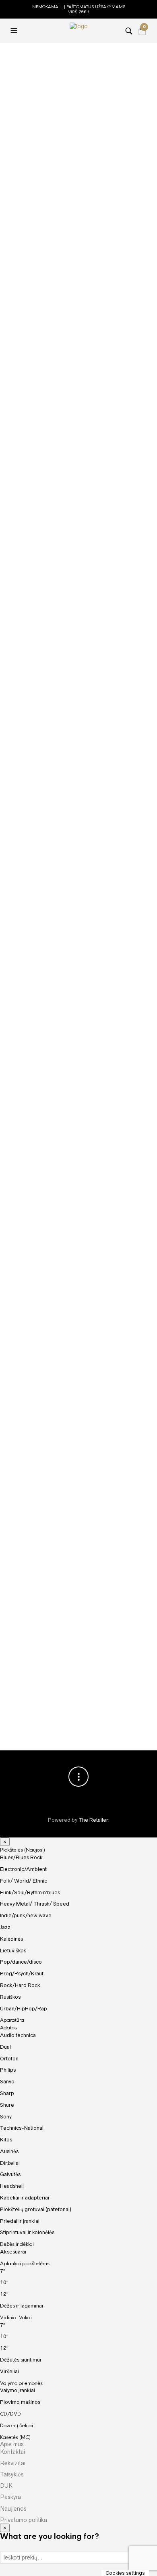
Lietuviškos (13, 1951)
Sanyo (7, 2082)
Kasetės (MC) (15, 2437)
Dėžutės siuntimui (21, 2360)
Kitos (6, 2140)
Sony (6, 2117)
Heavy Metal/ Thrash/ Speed (35, 1904)
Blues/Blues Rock (21, 1857)
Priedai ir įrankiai (20, 2221)
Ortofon (9, 2059)
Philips (8, 2070)
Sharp (7, 2093)
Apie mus (12, 2444)
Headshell (12, 2186)
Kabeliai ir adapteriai (25, 2198)
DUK (6, 2486)
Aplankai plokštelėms (25, 2264)
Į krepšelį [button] (142, 1070)
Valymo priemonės (21, 2383)
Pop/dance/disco (34, 1086)
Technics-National (22, 2128)
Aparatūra (12, 2020)
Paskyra (10, 2497)
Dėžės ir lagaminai (22, 2306)
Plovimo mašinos (20, 2402)
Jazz (52, 61)
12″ (4, 2294)
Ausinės (9, 2151)
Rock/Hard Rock (20, 1985)
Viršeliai (9, 2371)
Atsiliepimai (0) (84, 298)
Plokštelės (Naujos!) (23, 1850)
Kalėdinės (11, 1939)
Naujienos (13, 2509)
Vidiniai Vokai (16, 2318)
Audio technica (18, 2035)
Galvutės (10, 2174)
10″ (4, 2282)
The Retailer (93, 1820)
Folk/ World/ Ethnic (24, 1881)
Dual (5, 2047)
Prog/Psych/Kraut (22, 1974)
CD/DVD (10, 2414)
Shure (7, 2105)
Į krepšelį (80, 212)
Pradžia (19, 54)
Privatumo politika (24, 2520)
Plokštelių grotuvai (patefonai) (36, 2209)
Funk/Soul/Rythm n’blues (30, 1892)
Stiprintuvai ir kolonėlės (27, 2232)
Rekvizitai (13, 2463)
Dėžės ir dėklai (17, 2244)
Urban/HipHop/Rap (24, 2009)
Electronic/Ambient (23, 1869)
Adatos (8, 2028)
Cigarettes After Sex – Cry (45, 1094)
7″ (3, 2271)
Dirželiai (10, 2163)
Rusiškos (10, 1997)
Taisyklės (12, 2474)
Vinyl (81, 254)
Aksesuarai (13, 2252)
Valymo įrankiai (18, 2390)
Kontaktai (12, 2452)
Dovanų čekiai (17, 2426)
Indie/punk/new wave (26, 1915)
